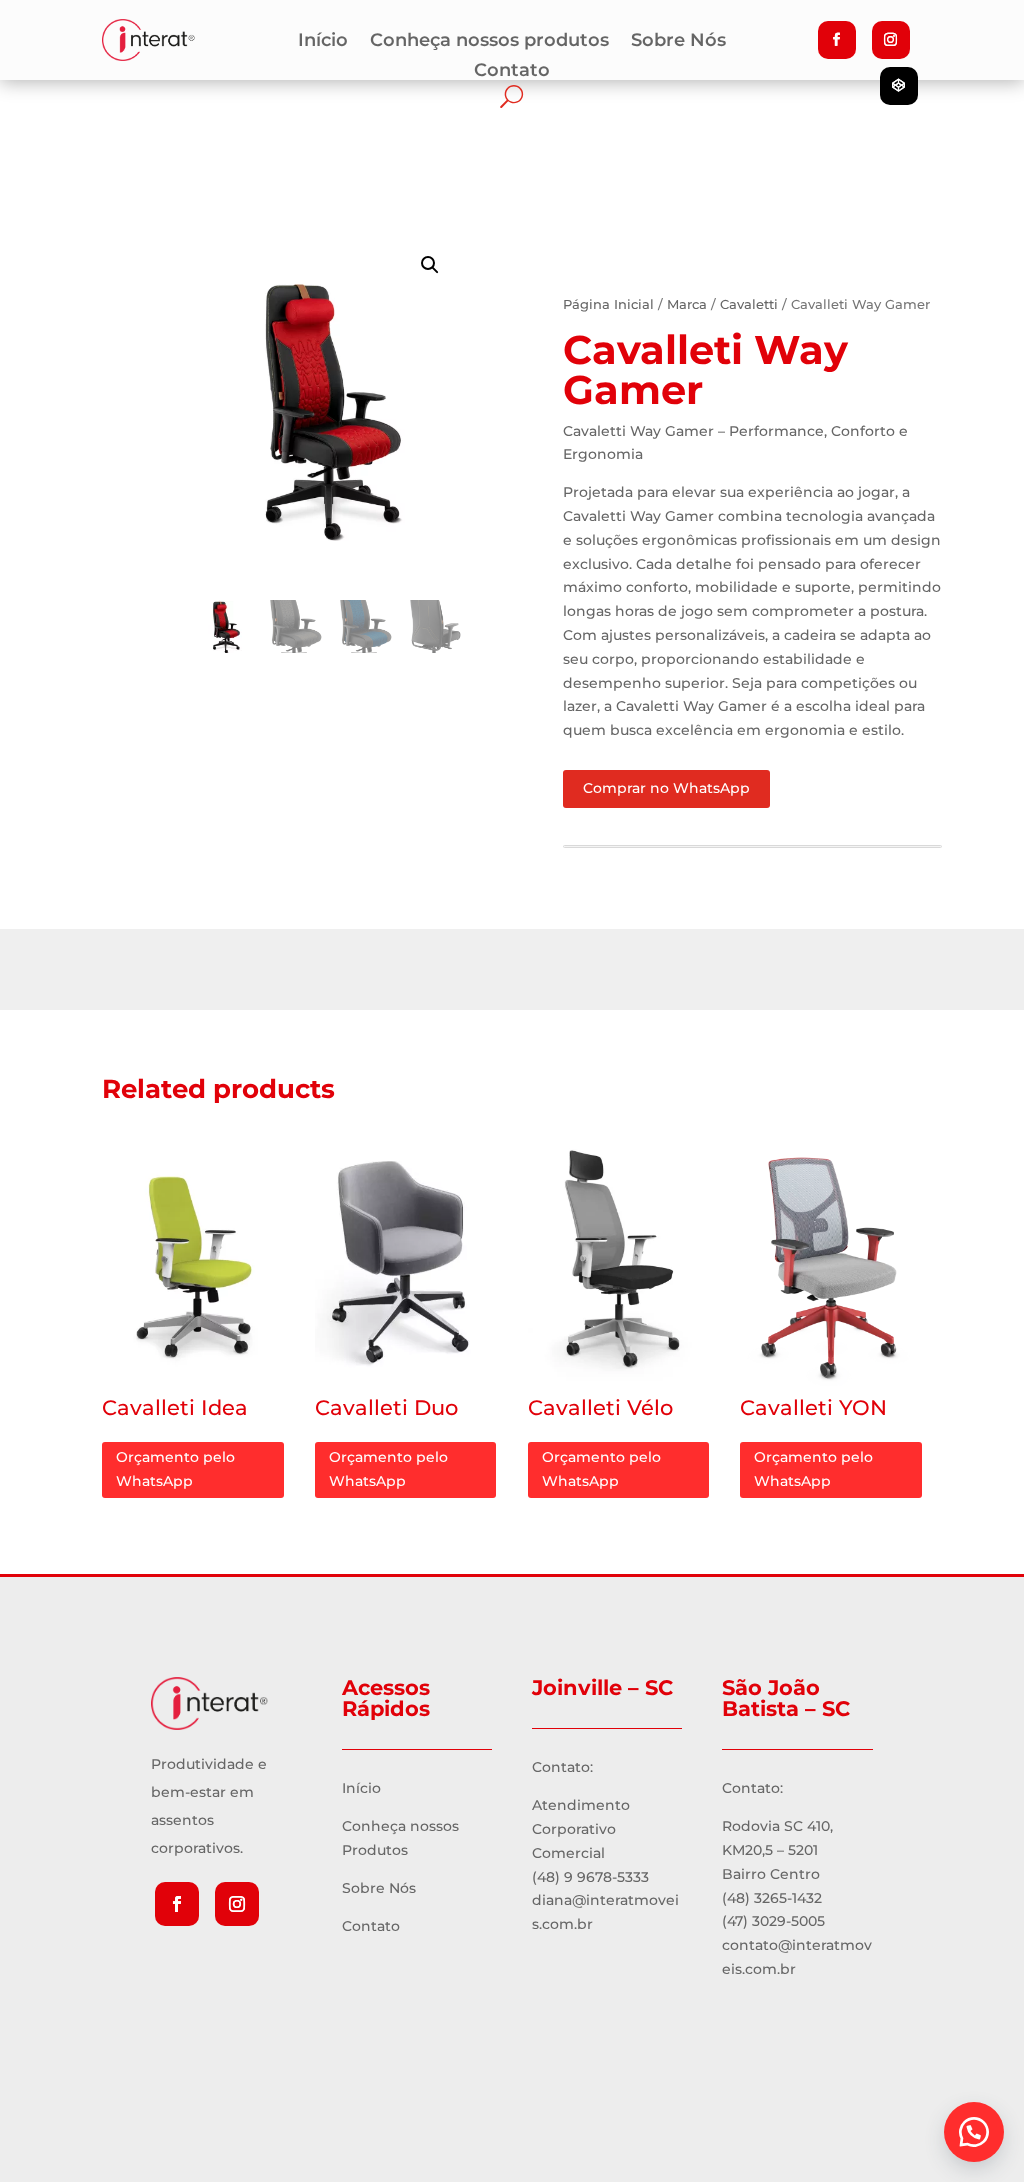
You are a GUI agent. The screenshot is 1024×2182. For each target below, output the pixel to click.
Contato (512, 72)
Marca (687, 304)
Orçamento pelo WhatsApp (175, 1469)
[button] (974, 2132)
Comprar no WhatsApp (666, 788)
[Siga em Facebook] (837, 40)
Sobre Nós (678, 42)
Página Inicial (608, 304)
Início (323, 42)
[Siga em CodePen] (899, 86)
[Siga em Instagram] (891, 40)
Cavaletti (749, 304)
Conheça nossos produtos (489, 42)
